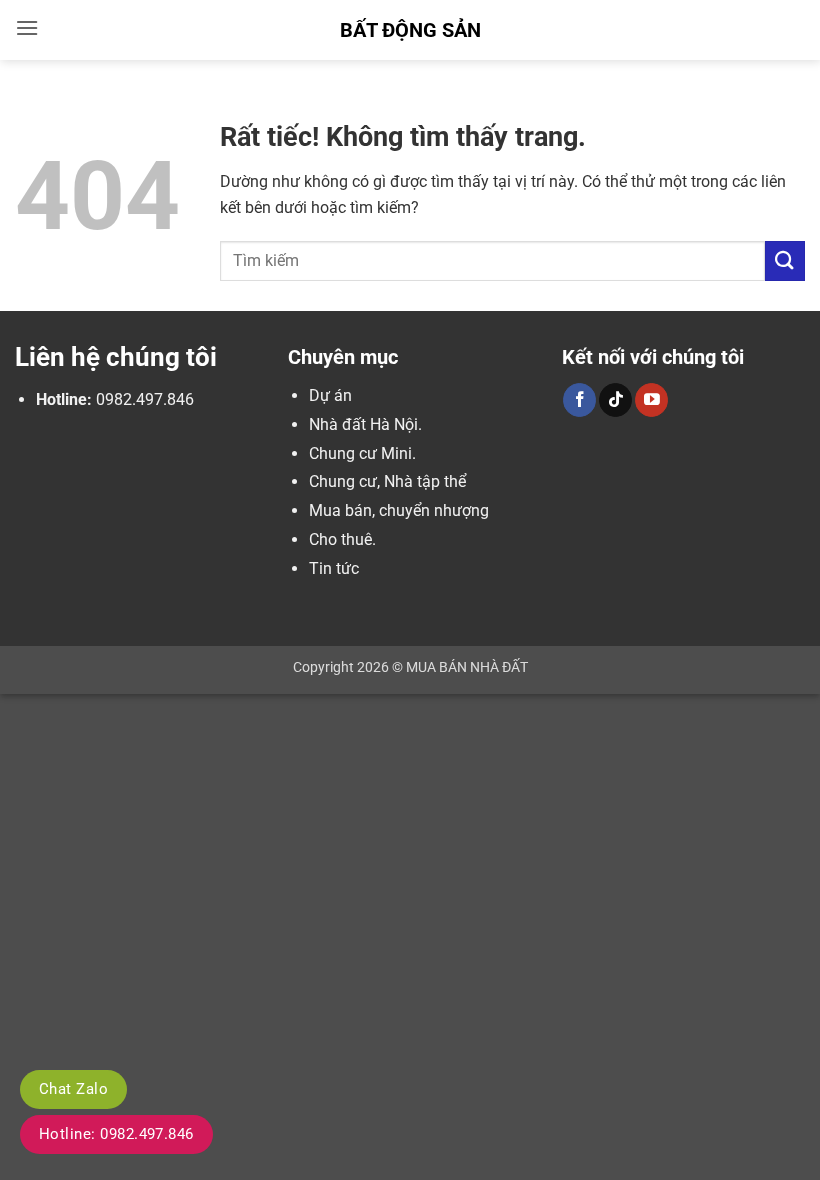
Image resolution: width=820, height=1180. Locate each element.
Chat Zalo (73, 1089)
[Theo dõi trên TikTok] (615, 400)
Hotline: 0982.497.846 (116, 1134)
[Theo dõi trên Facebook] (579, 400)
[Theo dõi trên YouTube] (651, 400)
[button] (27, 27)
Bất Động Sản (410, 30)
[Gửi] (785, 260)
